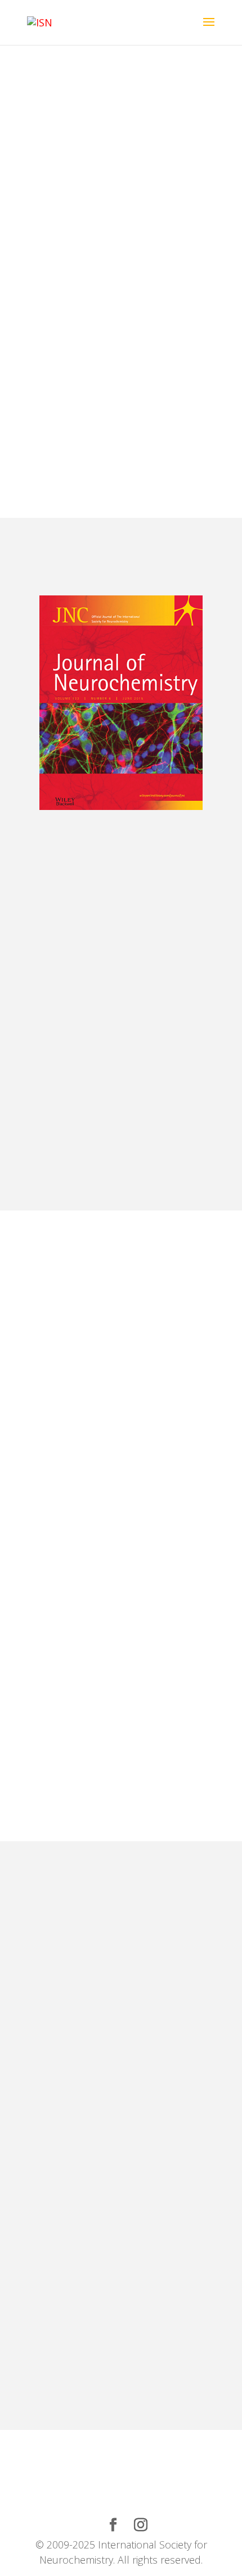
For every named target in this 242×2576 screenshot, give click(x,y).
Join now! (64, 1461)
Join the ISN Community (70, 154)
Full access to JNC (183, 1132)
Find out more (121, 442)
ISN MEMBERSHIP (91, 114)
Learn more (46, 1132)
